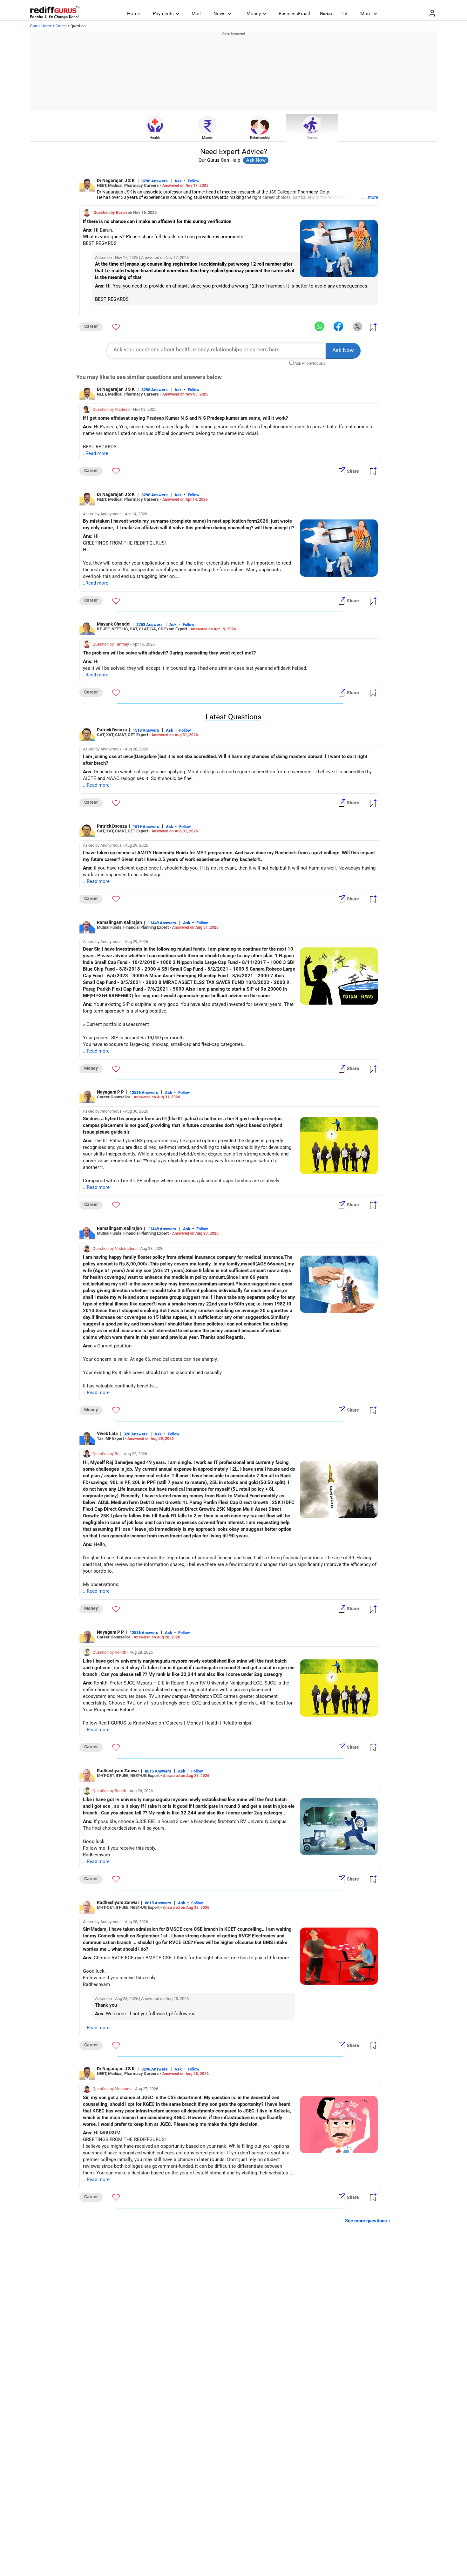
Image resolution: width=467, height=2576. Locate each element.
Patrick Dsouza (112, 730)
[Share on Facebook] (338, 327)
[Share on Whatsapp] (319, 327)
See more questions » (368, 2221)
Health (155, 138)
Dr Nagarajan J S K (116, 180)
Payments (163, 14)
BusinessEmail (294, 14)
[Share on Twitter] (357, 327)
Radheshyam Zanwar (118, 1771)
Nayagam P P (110, 1092)
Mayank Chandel (114, 624)
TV (345, 14)
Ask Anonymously (310, 363)
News (220, 14)
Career (61, 26)
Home (134, 14)
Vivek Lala (107, 1434)
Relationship (260, 138)
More (366, 14)
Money (254, 14)
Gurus (326, 14)
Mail (196, 14)
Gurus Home (41, 26)
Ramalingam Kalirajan (119, 922)
